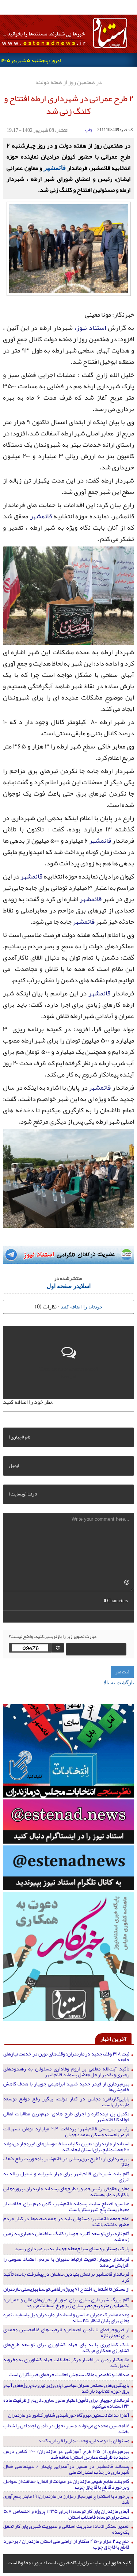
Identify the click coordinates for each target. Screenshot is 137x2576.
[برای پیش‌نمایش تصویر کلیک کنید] (69, 248)
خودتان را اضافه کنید (82, 1306)
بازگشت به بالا (119, 1682)
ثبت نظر (122, 1672)
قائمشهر (55, 167)
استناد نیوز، (90, 328)
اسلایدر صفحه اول (69, 1286)
